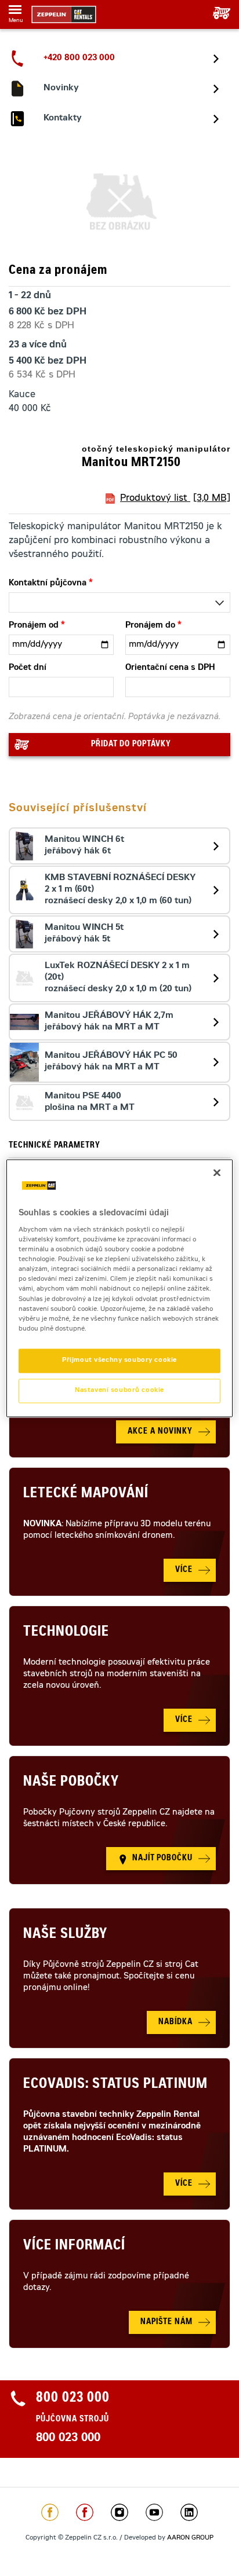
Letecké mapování (86, 1494)
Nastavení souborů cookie (119, 1390)
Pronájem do (150, 626)
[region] (119, 1288)
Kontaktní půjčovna (48, 584)
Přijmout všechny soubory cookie (119, 1360)
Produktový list (175, 499)
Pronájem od (34, 626)
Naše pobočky (71, 1783)
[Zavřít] (217, 1172)
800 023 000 (68, 2439)
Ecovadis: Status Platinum (115, 2085)
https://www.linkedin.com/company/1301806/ (189, 2512)
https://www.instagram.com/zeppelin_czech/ (119, 2512)
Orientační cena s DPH (170, 668)
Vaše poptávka (217, 13)
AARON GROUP (190, 2538)
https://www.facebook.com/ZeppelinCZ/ (50, 2512)
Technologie (66, 1633)
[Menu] (15, 12)
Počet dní (28, 668)
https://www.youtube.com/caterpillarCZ (154, 2512)
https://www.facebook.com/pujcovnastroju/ (85, 2512)
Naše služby (65, 1935)
